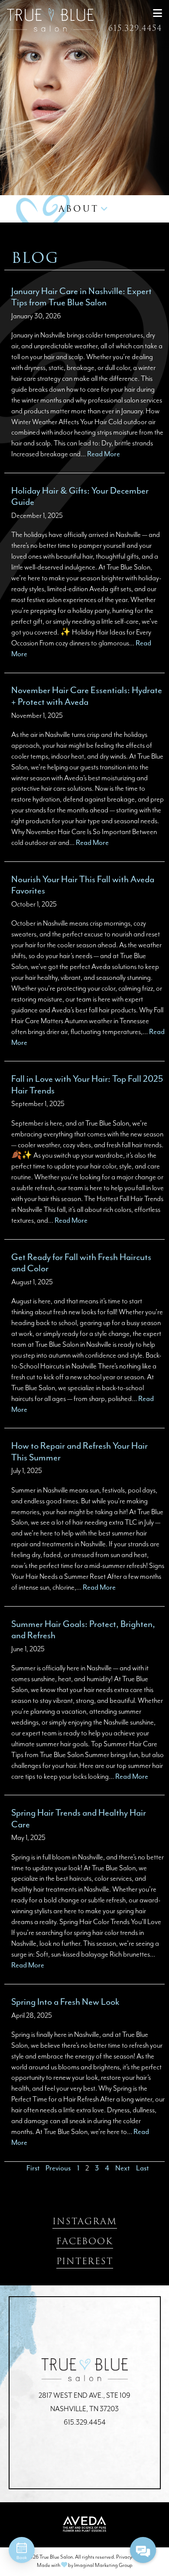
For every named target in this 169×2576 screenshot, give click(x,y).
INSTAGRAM (85, 2221)
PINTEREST (85, 2261)
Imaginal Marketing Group (103, 2565)
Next (122, 2168)
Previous (58, 2168)
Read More (104, 454)
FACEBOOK (85, 2241)
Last (142, 2168)
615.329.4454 (135, 28)
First (33, 2168)
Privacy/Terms (131, 2557)
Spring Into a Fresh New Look (65, 2002)
